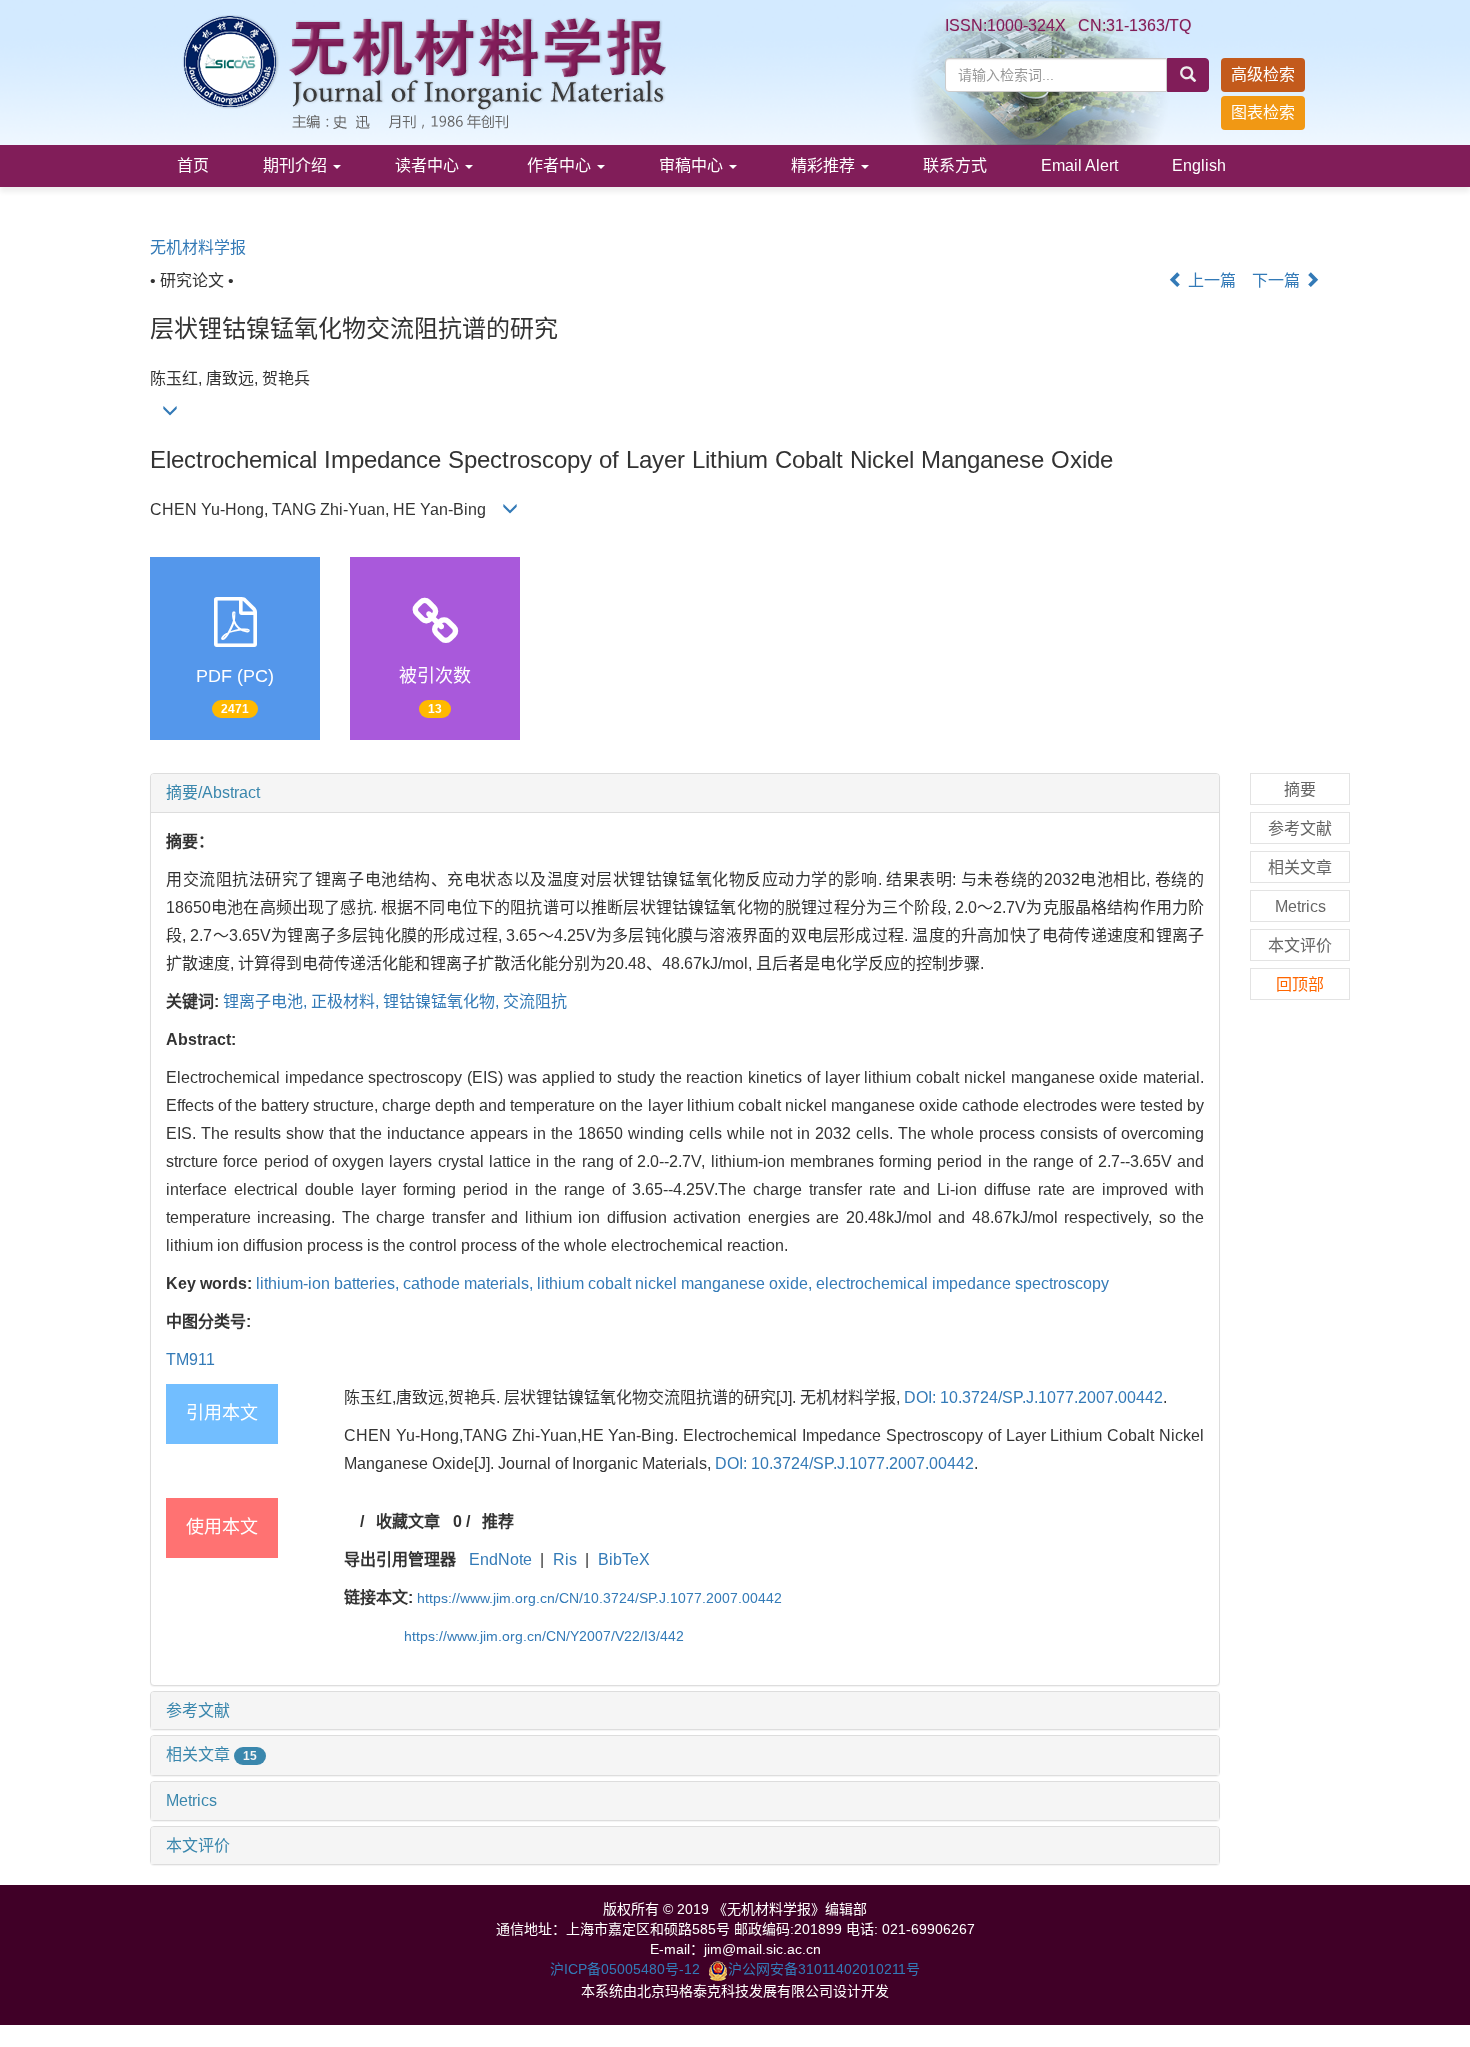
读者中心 (429, 165)
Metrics (191, 1800)
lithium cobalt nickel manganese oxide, (676, 1283)
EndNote (500, 1559)
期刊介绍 (297, 165)
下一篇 (1278, 280)
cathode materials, (470, 1283)
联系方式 (955, 165)
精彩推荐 (825, 165)
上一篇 (1210, 280)
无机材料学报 (198, 247)
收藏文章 (408, 1521)
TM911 (190, 1359)
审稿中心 (693, 165)
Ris (565, 1559)
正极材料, (347, 1001)
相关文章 (211, 1754)
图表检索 (1263, 112)
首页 (193, 165)
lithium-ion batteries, (329, 1283)
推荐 (498, 1521)
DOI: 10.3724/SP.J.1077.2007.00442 (1033, 1397)
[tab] (685, 793)
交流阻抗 (535, 1001)
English (1199, 165)
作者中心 (561, 165)
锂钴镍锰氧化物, (443, 1001)
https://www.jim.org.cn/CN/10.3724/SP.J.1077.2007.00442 (599, 1598)
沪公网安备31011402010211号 (824, 1969)
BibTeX (624, 1559)
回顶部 (1300, 984)
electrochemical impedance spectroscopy (962, 1283)
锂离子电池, (267, 1001)
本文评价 (198, 1845)
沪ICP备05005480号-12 (625, 1969)
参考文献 (198, 1710)
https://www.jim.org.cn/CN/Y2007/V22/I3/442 (544, 1636)
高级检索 (1263, 74)
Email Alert (1079, 165)
